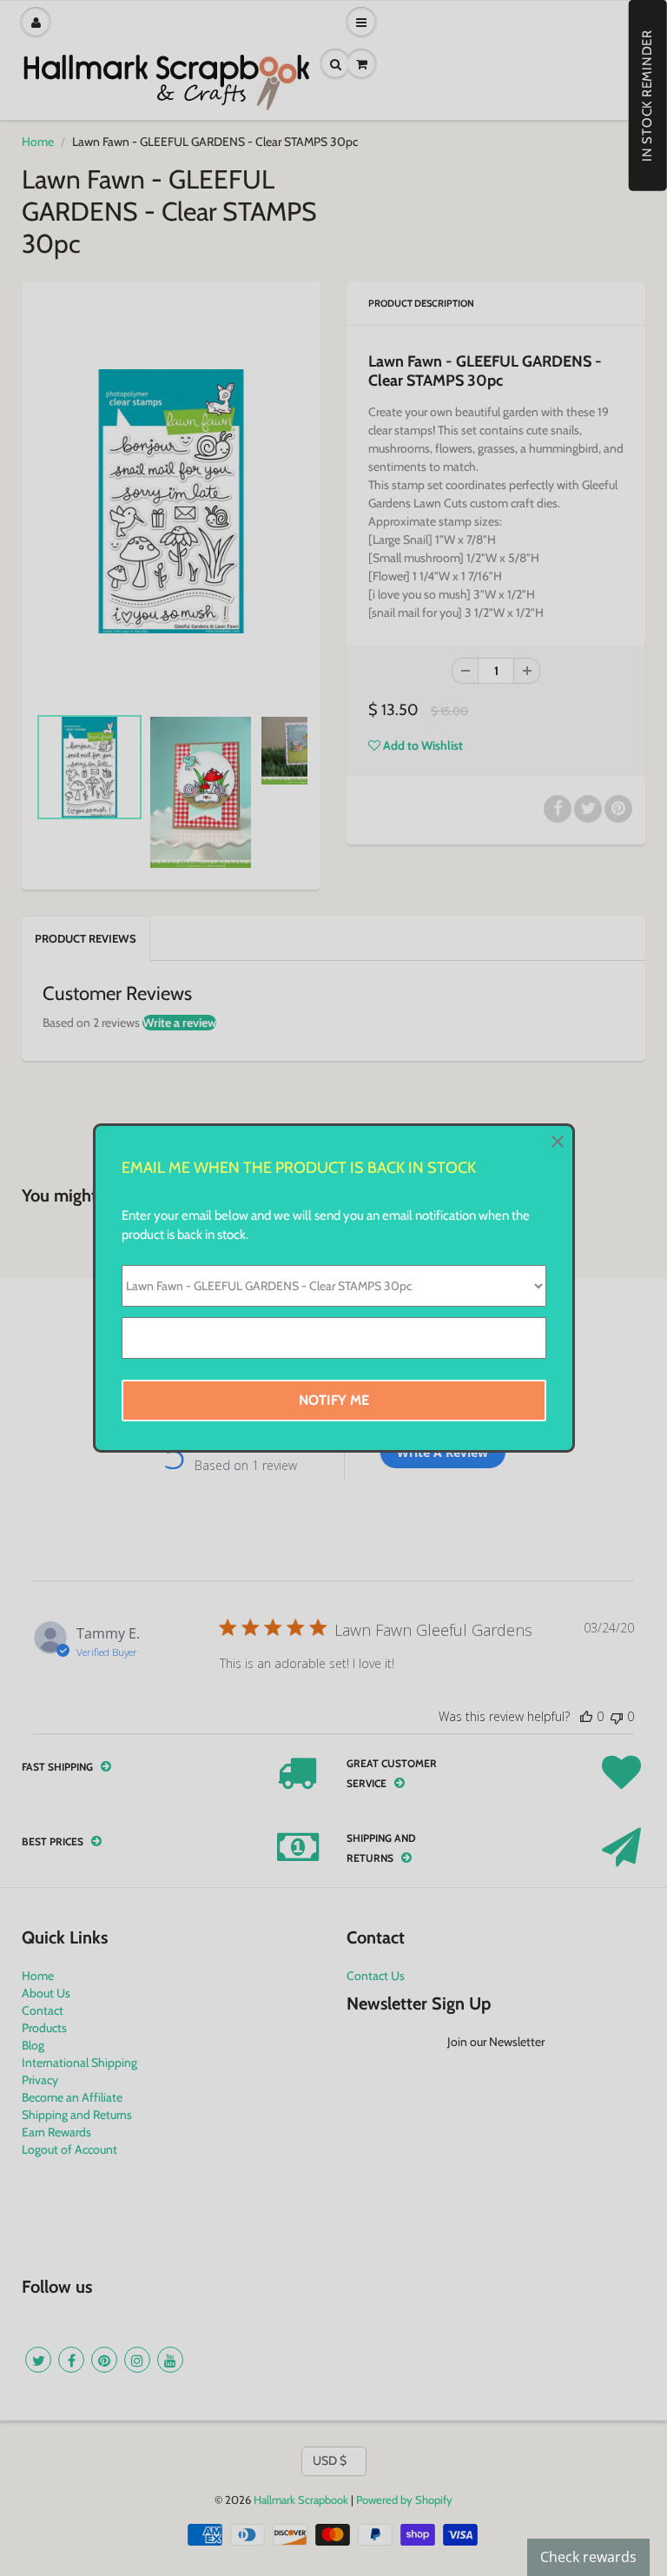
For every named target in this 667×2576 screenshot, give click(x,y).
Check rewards (588, 2557)
